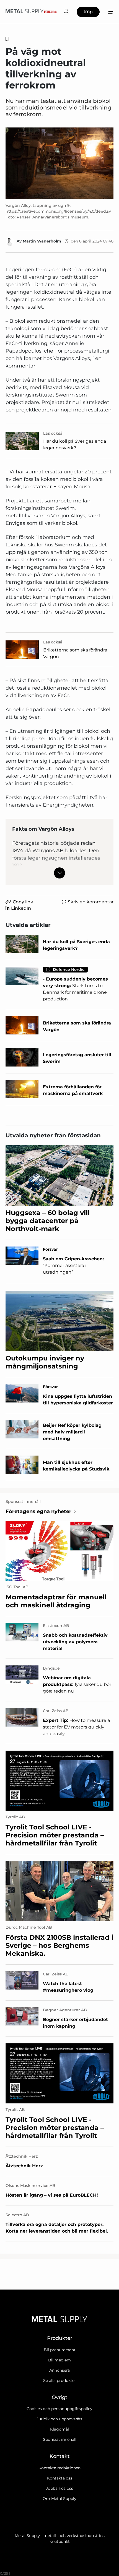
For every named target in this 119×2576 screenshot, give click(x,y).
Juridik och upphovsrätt (59, 2419)
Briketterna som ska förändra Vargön (75, 653)
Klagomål (59, 2429)
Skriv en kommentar (91, 902)
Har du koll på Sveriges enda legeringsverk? (75, 444)
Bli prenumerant (60, 2350)
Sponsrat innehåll (60, 2439)
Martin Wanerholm (42, 241)
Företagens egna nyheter (38, 1511)
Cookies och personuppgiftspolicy (59, 2409)
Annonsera (59, 2370)
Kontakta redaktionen (59, 2468)
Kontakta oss (60, 2478)
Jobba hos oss (59, 2488)
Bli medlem (59, 2360)
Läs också (53, 433)
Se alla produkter (60, 2381)
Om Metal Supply (59, 2499)
